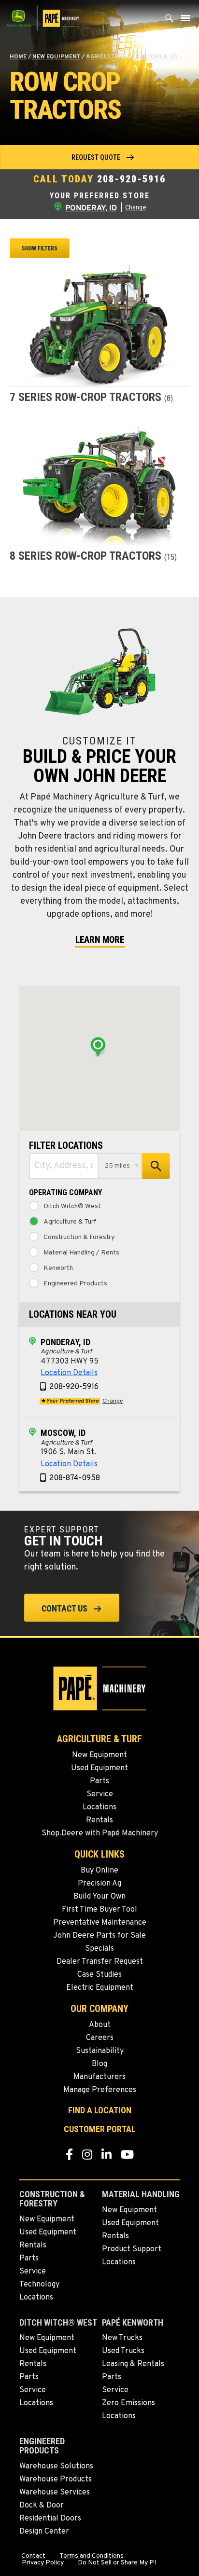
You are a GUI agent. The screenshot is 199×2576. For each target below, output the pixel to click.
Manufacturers (99, 2077)
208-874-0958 (75, 1478)
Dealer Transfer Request (100, 1962)
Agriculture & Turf (70, 1222)
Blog (99, 2064)
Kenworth (58, 1268)
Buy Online (99, 1871)
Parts (99, 1781)
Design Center (44, 2532)
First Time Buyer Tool (99, 1910)
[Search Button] (170, 21)
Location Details (69, 1373)
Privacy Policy (43, 2563)
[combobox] (64, 1166)
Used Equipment (99, 1768)
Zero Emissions (128, 2403)
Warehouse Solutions (56, 2466)
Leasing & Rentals (133, 2364)
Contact (33, 2556)
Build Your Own (99, 1897)
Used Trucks (123, 2351)
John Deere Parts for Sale (99, 1936)
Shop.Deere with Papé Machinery (100, 1833)
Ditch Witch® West (72, 1207)
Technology (39, 2285)
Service (100, 1794)
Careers (100, 2038)
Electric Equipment (100, 1988)
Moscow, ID (63, 1433)
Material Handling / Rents (81, 1253)
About (100, 2025)
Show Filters (40, 248)
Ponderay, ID (65, 1342)
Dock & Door (42, 2506)
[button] (99, 157)
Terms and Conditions (92, 2556)
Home (18, 57)
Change (136, 208)
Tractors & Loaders (164, 57)
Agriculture (106, 57)
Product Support (132, 2249)
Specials (99, 1949)
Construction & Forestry (79, 1238)
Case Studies (99, 1975)
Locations (99, 1807)
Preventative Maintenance (100, 1923)
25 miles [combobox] (117, 1166)
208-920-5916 (131, 179)
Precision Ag (99, 1884)
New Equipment (56, 57)
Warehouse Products (56, 2480)
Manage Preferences (100, 2090)
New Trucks (122, 2338)
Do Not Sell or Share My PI (117, 2563)
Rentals (99, 1820)
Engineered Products (75, 1284)
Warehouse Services (55, 2493)
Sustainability (100, 2051)
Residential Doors (50, 2519)
